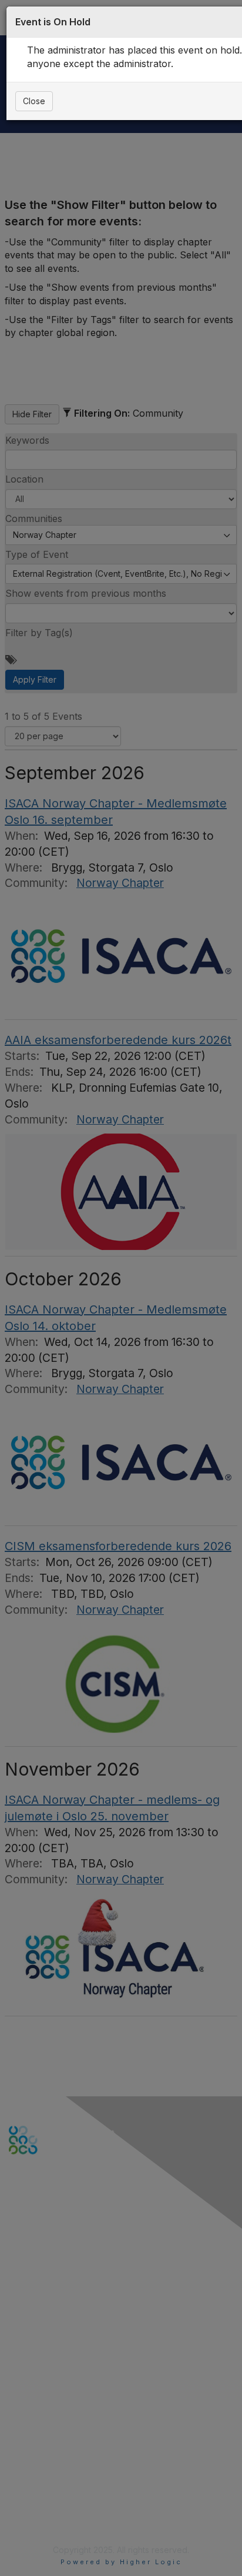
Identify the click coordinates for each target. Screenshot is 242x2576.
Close (34, 101)
